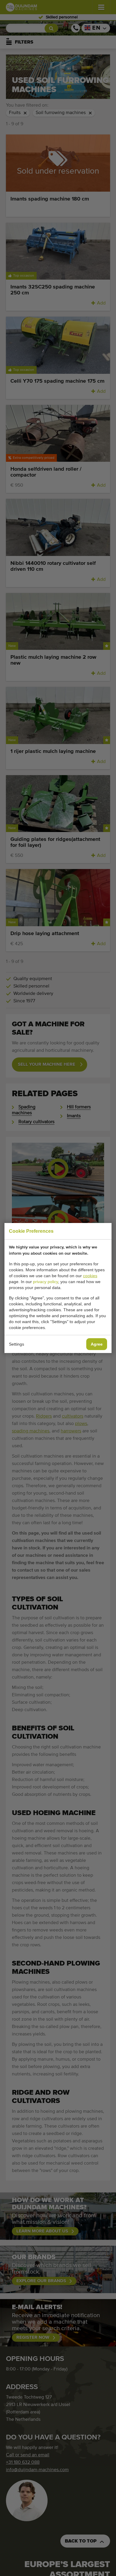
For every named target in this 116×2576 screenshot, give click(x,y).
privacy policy (46, 1282)
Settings (17, 1344)
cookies (90, 1276)
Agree (97, 1344)
